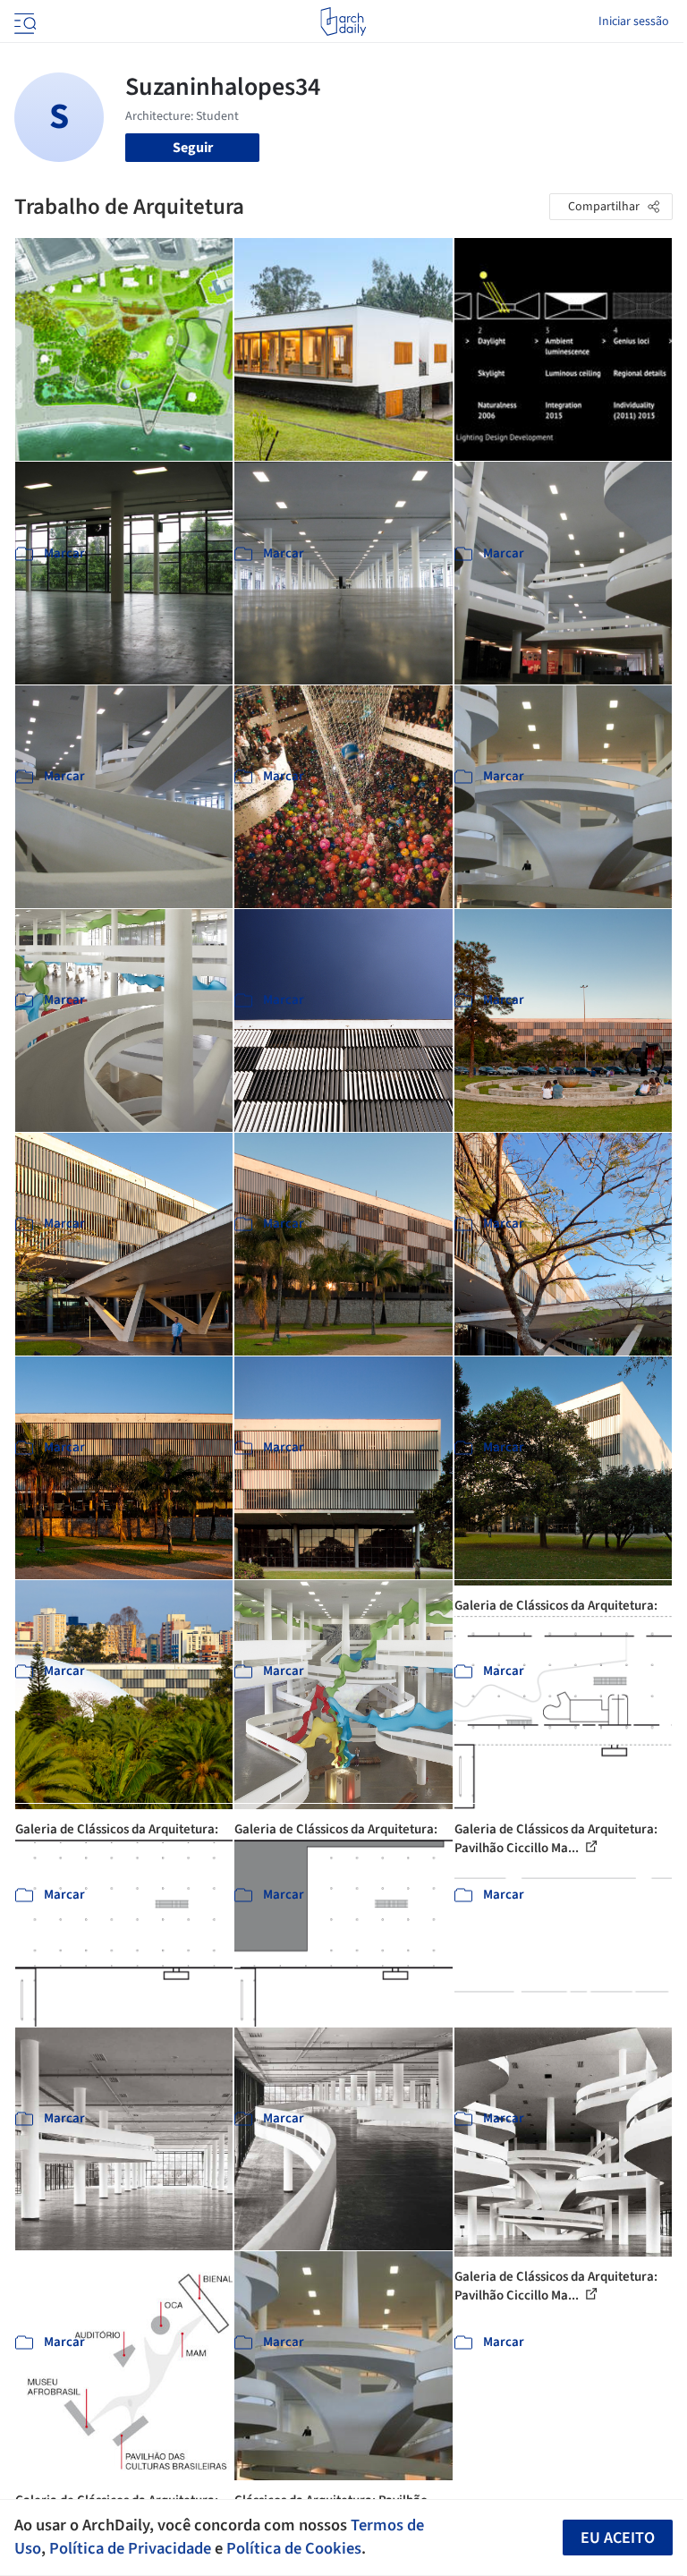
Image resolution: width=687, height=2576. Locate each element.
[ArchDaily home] (343, 21)
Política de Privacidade (130, 2548)
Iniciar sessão (634, 21)
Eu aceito (618, 2538)
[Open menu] (23, 21)
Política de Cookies (294, 2548)
